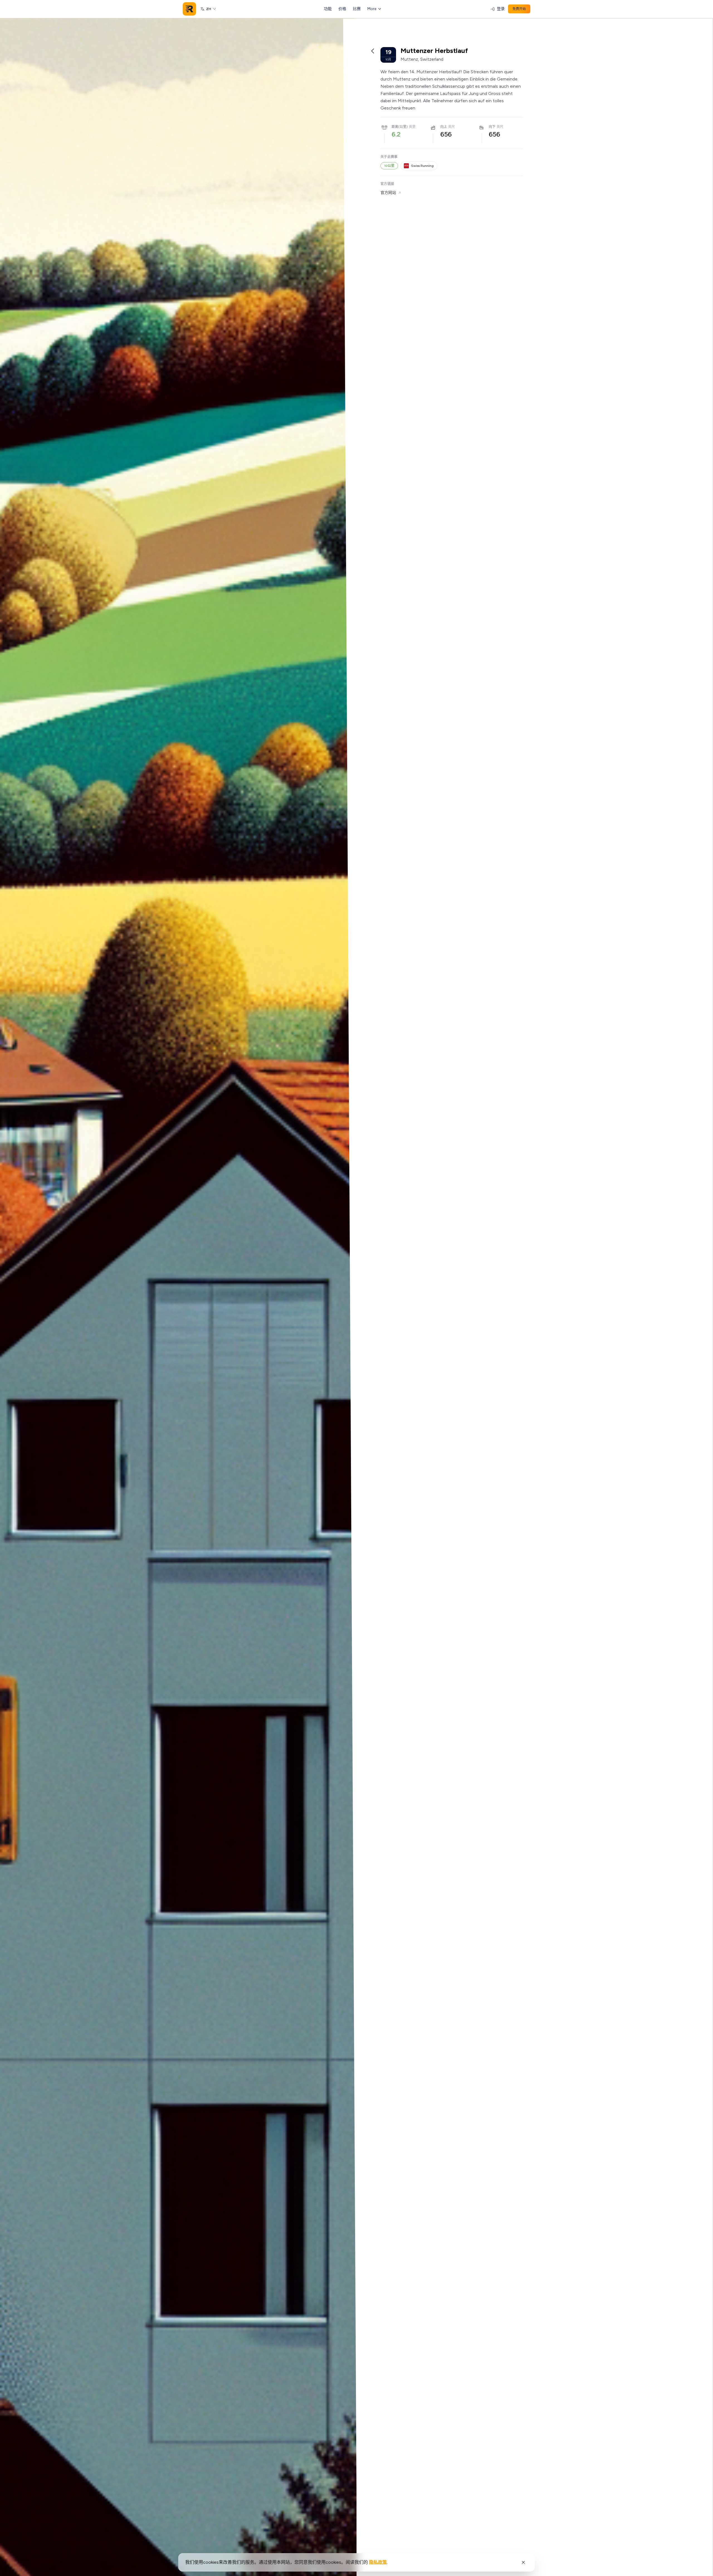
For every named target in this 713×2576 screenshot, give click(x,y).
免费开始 (519, 9)
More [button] (372, 9)
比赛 (357, 9)
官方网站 (388, 193)
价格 (342, 9)
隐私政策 (378, 2562)
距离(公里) (400, 127)
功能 (328, 9)
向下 (492, 127)
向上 (444, 127)
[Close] (523, 2562)
